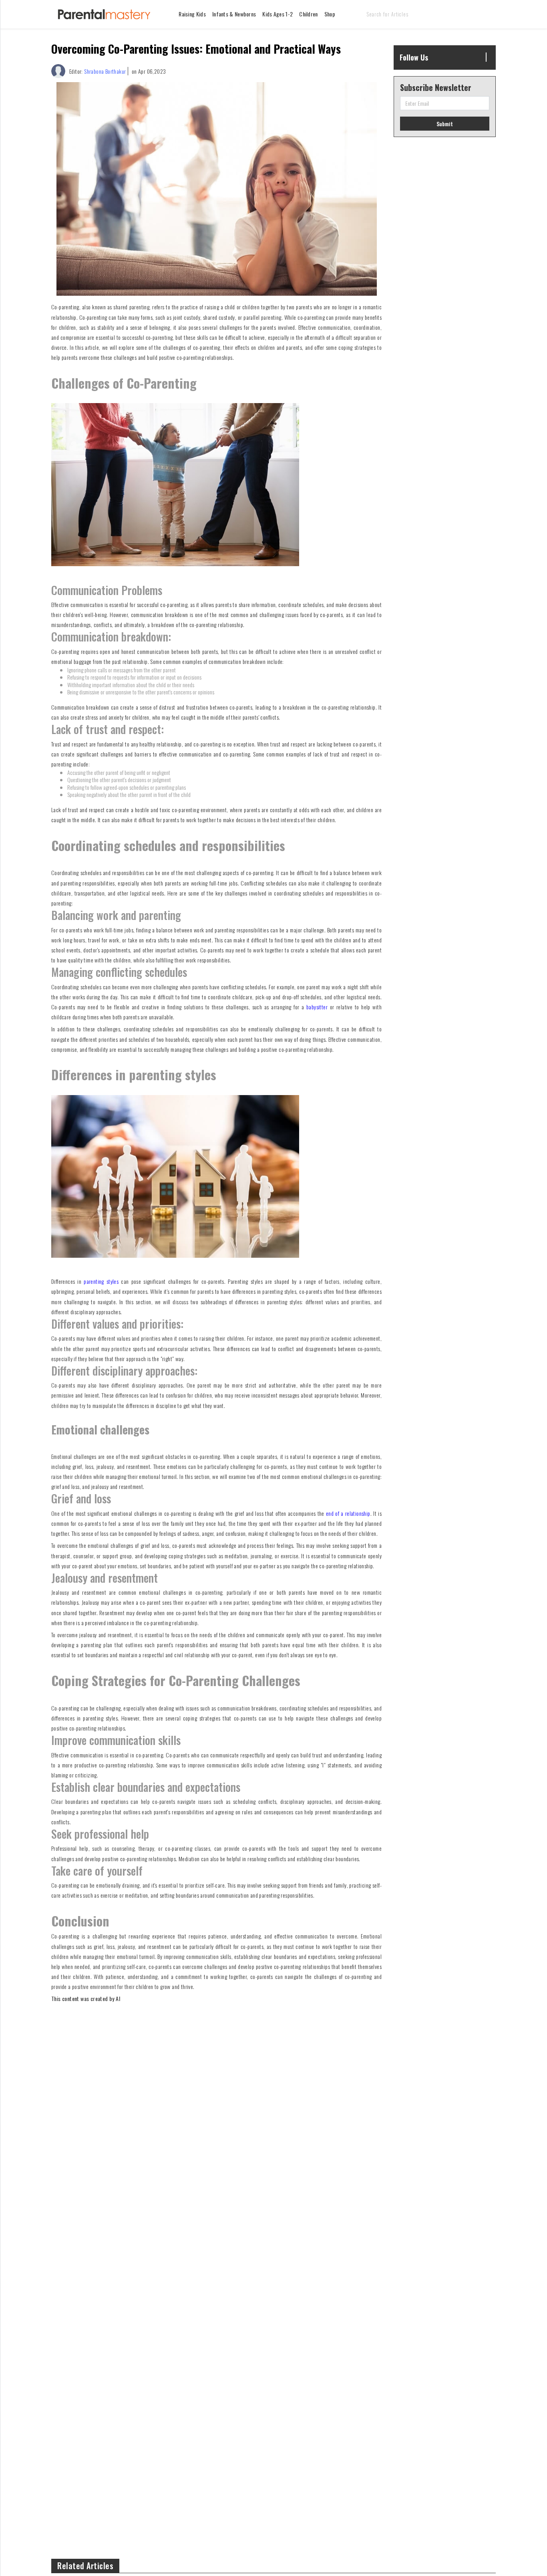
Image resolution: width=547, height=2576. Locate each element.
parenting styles (101, 1281)
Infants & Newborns (234, 14)
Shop (330, 14)
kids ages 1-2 (278, 14)
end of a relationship (348, 1513)
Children (308, 14)
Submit (445, 124)
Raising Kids (192, 14)
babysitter (317, 1007)
